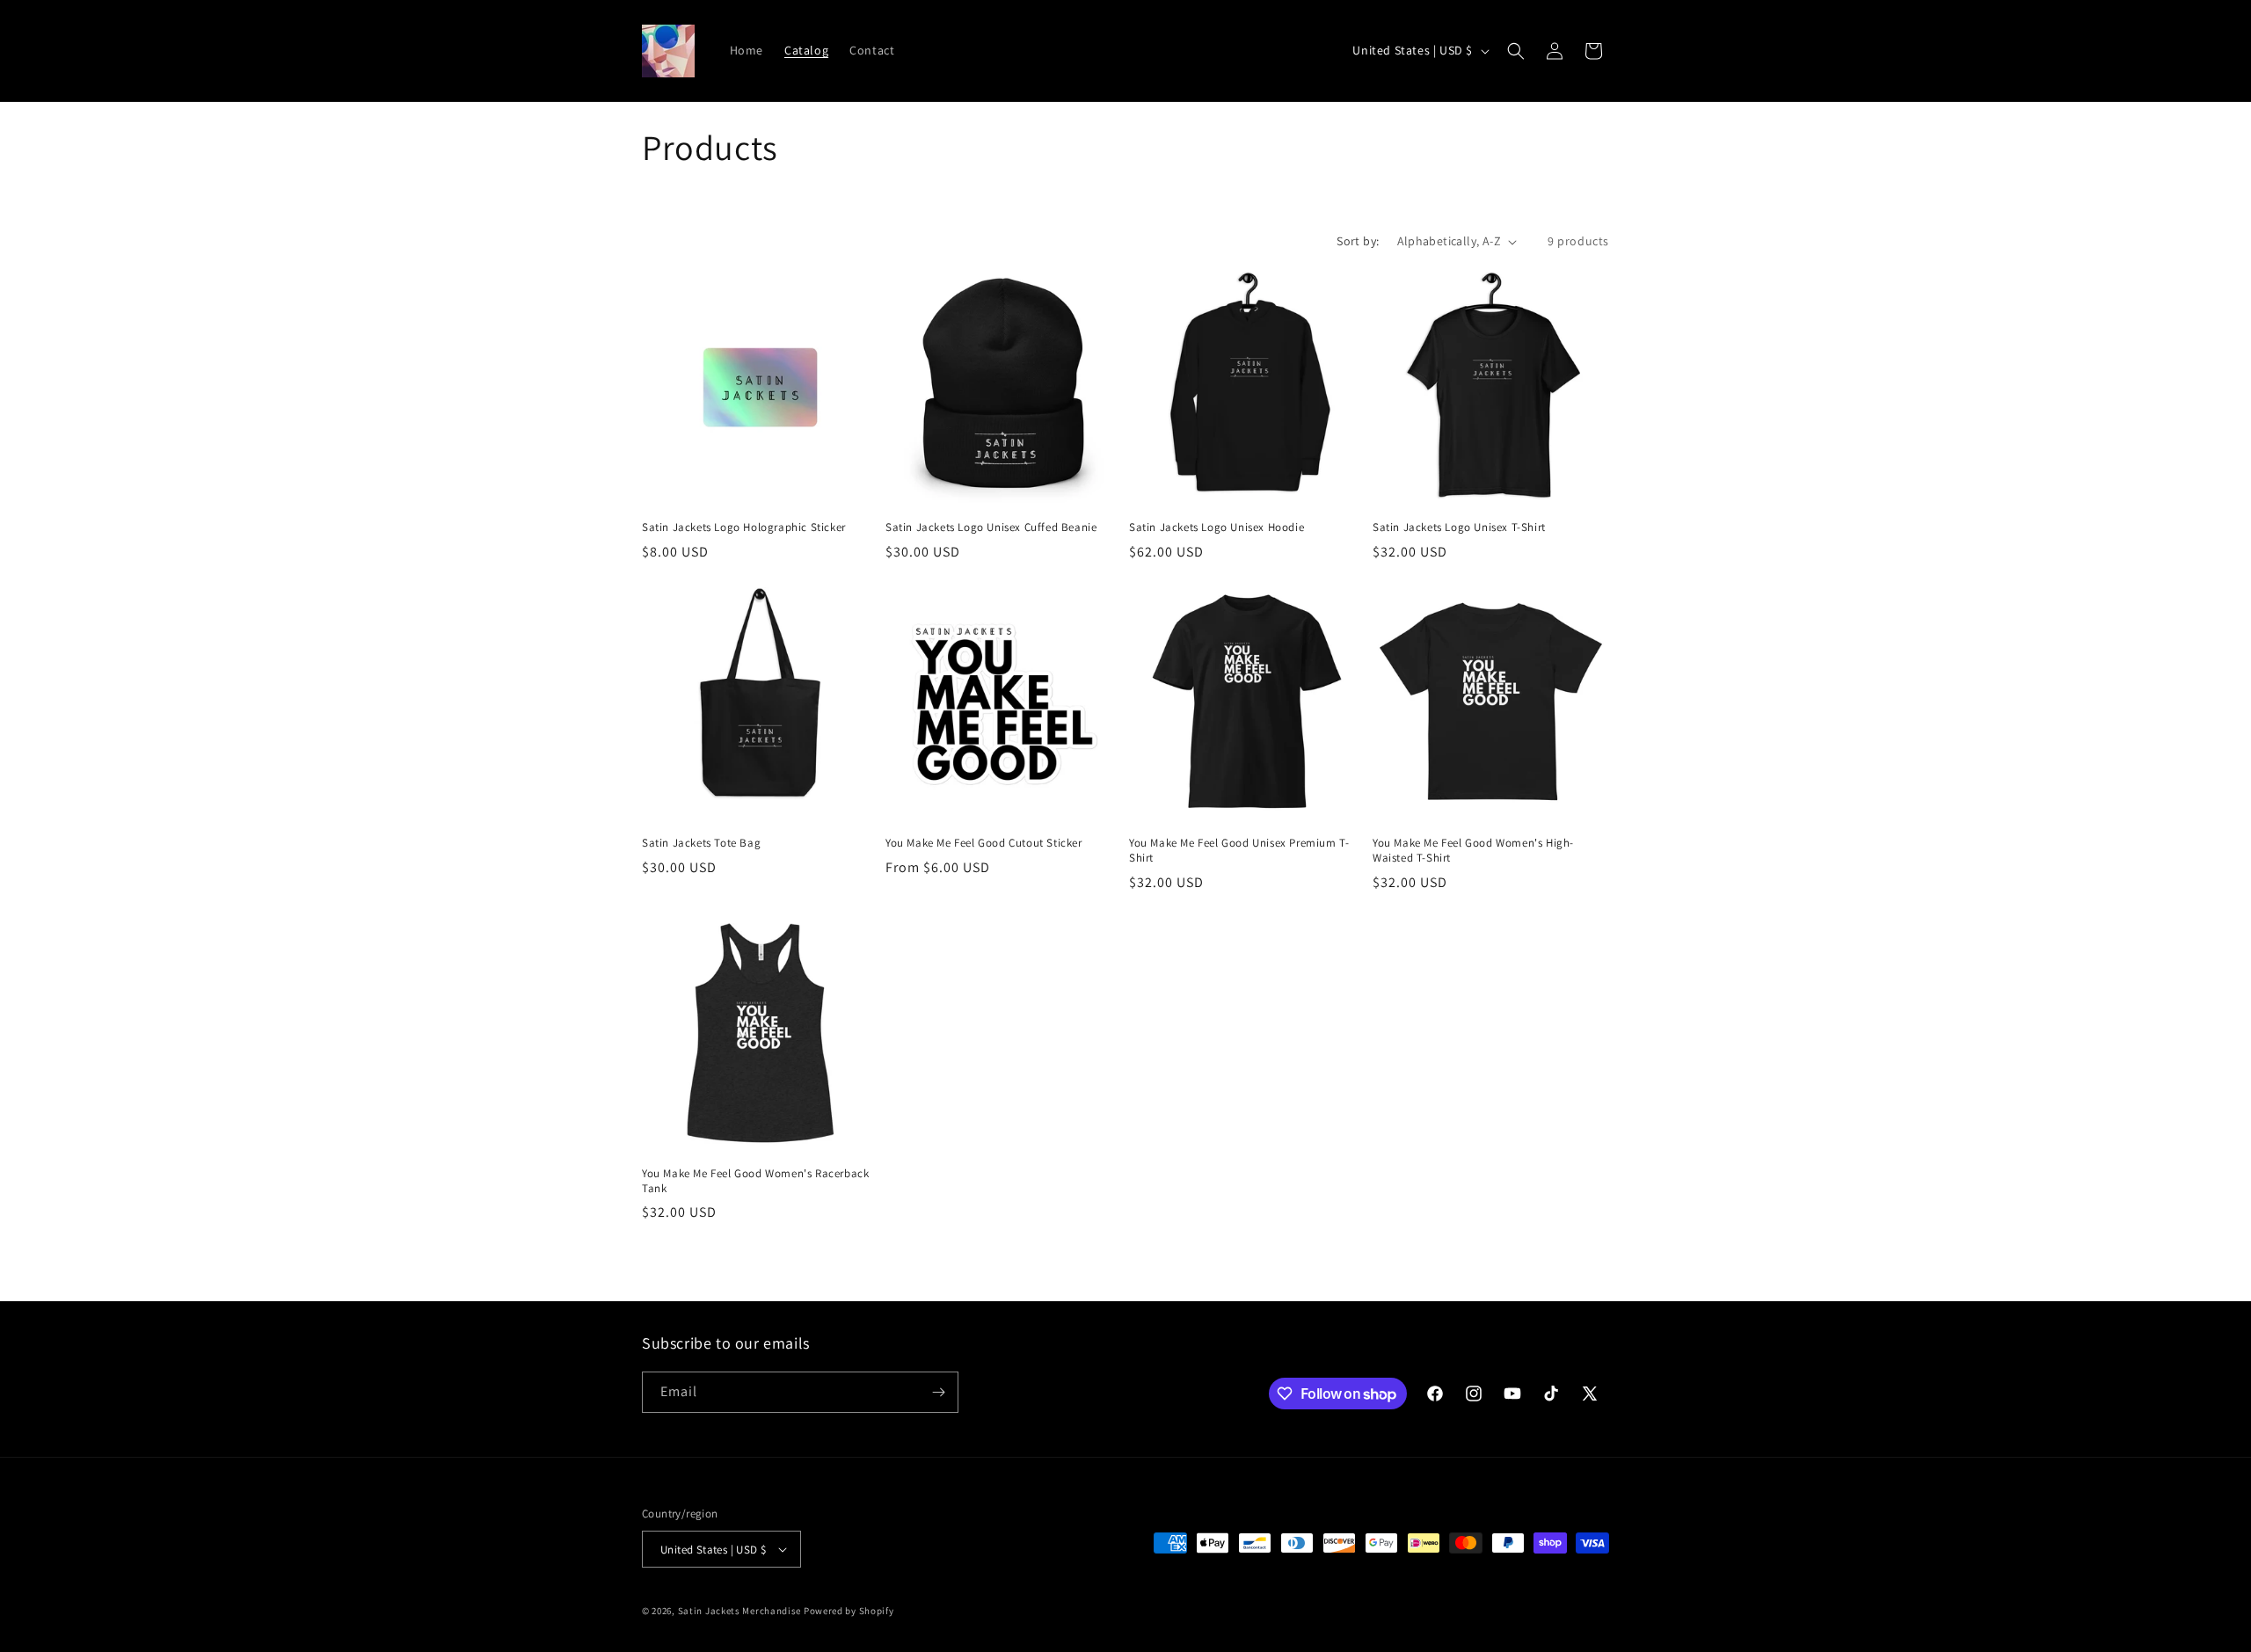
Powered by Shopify (849, 1611)
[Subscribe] (938, 1392)
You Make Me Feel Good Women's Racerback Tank (755, 1181)
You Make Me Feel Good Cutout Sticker (984, 843)
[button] (1516, 51)
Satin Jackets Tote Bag (701, 843)
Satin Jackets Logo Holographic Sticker (744, 528)
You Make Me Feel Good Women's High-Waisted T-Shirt (1473, 851)
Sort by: (1358, 241)
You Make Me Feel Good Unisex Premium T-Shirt (1239, 851)
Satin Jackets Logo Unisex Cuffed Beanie (991, 528)
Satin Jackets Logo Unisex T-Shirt (1459, 528)
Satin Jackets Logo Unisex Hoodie (1217, 528)
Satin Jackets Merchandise (740, 1611)
